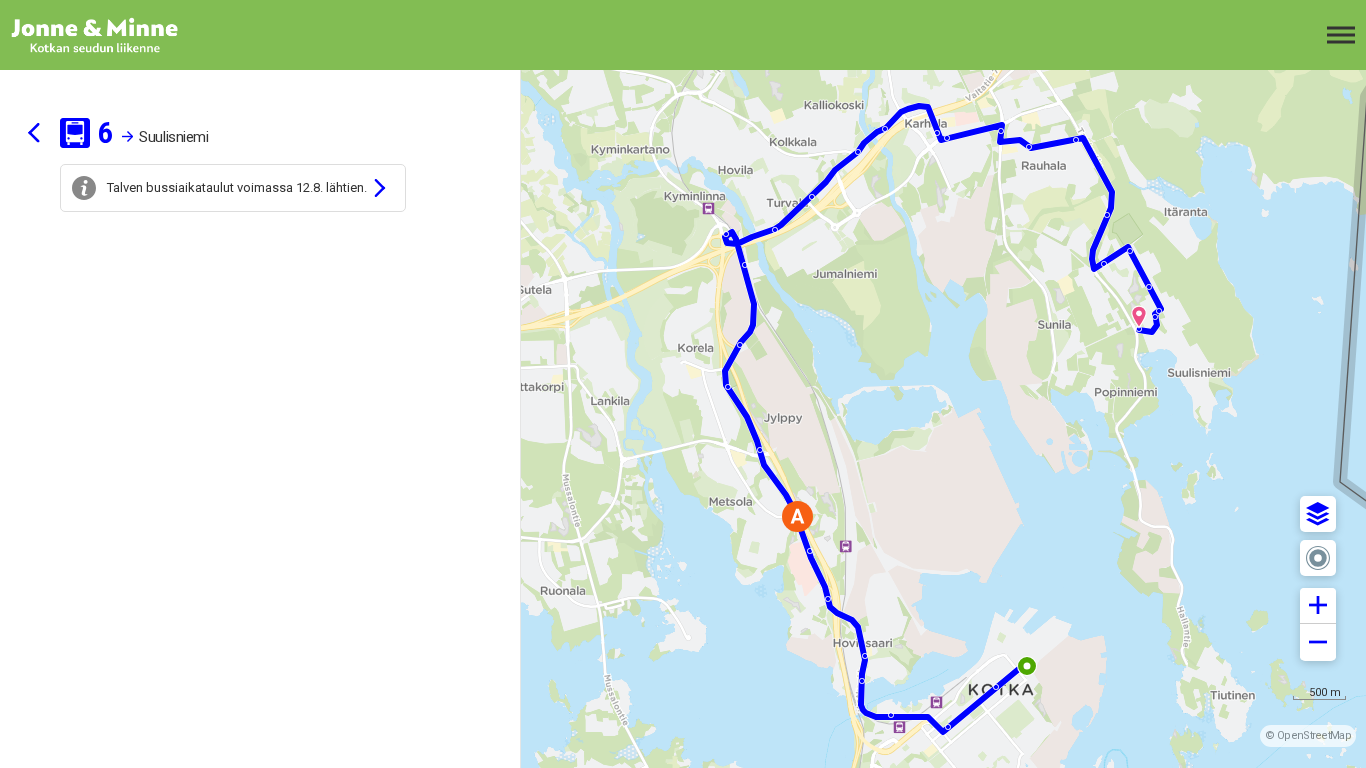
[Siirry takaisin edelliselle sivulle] (34, 133)
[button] (1318, 514)
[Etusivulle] (115, 35)
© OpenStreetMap (1308, 735)
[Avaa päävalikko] (1341, 35)
